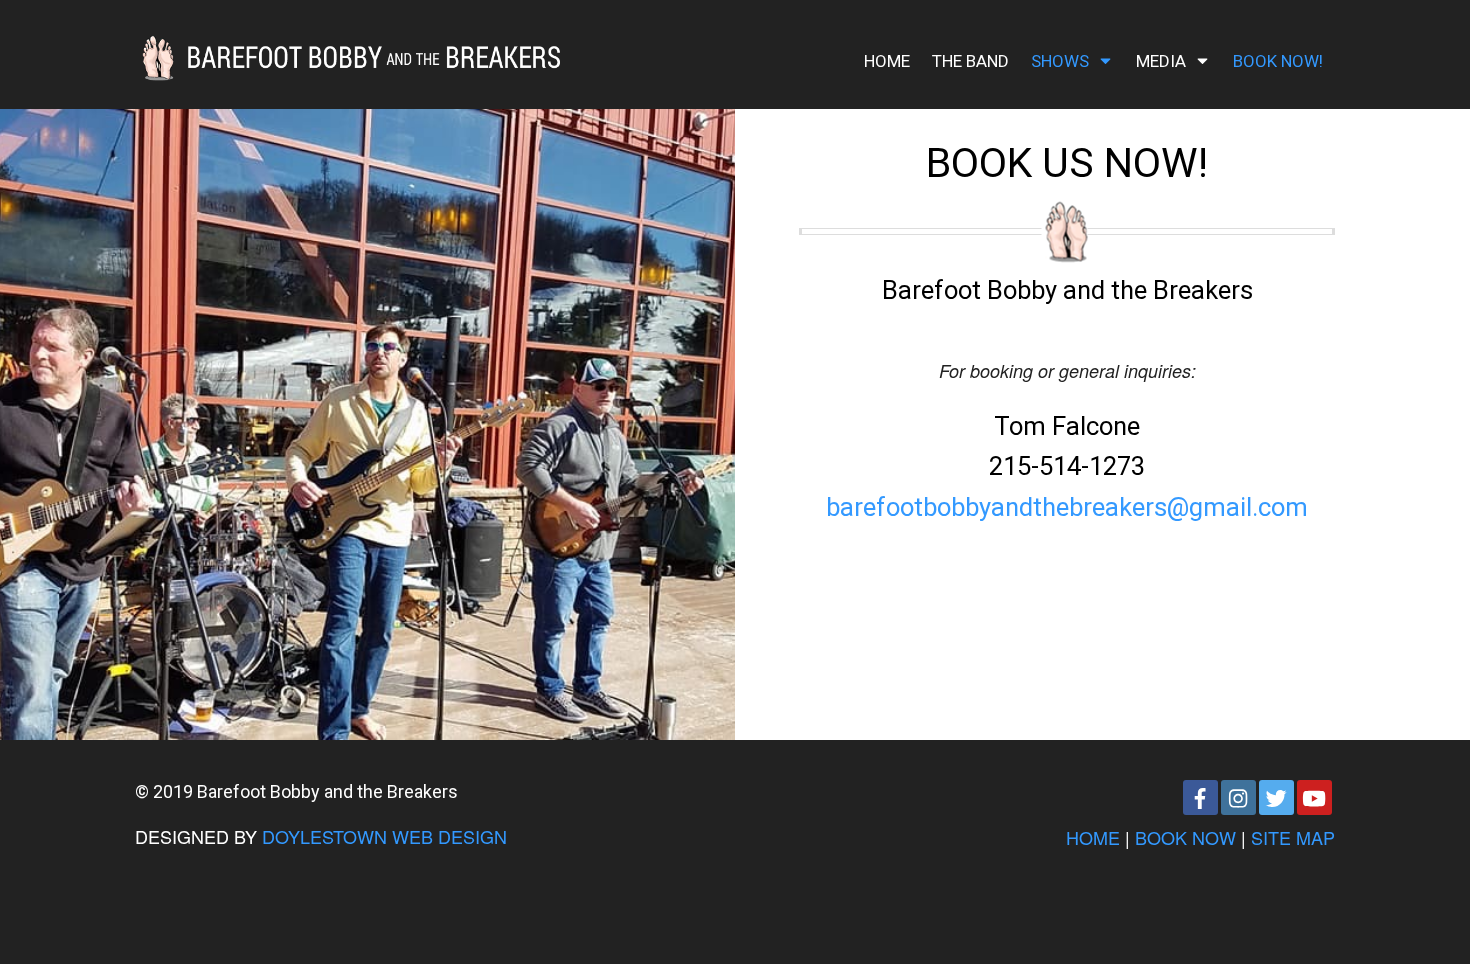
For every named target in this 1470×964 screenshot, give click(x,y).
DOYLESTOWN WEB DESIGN (384, 836)
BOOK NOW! (1278, 61)
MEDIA (1161, 61)
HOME (887, 61)
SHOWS (1060, 61)
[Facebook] (1200, 797)
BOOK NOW (1185, 837)
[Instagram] (1238, 797)
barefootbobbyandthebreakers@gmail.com (1067, 507)
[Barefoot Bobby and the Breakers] (347, 51)
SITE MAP (1293, 837)
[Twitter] (1276, 797)
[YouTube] (1314, 797)
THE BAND (970, 61)
